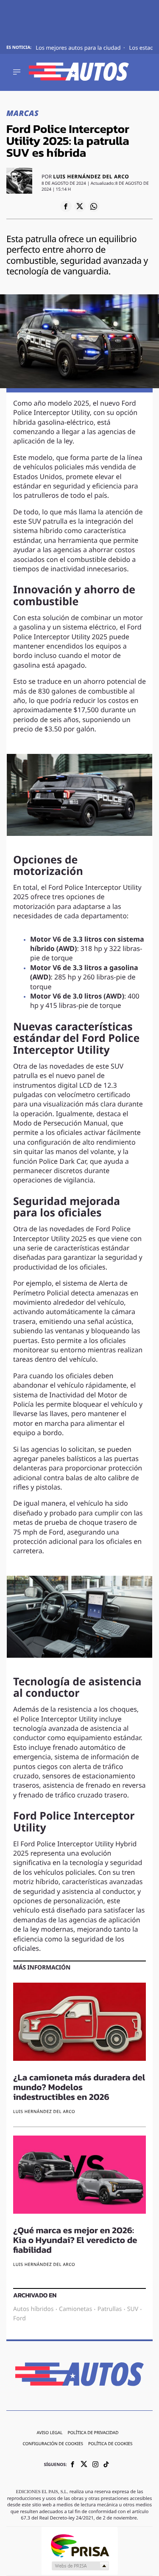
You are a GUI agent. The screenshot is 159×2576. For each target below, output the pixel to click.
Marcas (22, 114)
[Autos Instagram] (95, 2465)
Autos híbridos (33, 2309)
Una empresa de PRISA (80, 2546)
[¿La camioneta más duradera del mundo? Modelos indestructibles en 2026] (79, 2023)
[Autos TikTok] (106, 2465)
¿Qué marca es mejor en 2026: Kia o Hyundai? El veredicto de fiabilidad (75, 2241)
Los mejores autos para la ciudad (79, 48)
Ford (20, 2319)
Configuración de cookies (53, 2445)
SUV (133, 2309)
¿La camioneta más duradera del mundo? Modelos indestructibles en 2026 (79, 2088)
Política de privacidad (93, 2434)
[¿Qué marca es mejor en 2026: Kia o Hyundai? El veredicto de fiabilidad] (79, 2176)
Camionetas (75, 2309)
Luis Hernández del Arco (91, 177)
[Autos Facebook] (73, 2465)
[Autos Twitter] (84, 2466)
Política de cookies (110, 2445)
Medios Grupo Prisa (80, 2566)
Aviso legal (49, 2434)
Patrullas (110, 2309)
